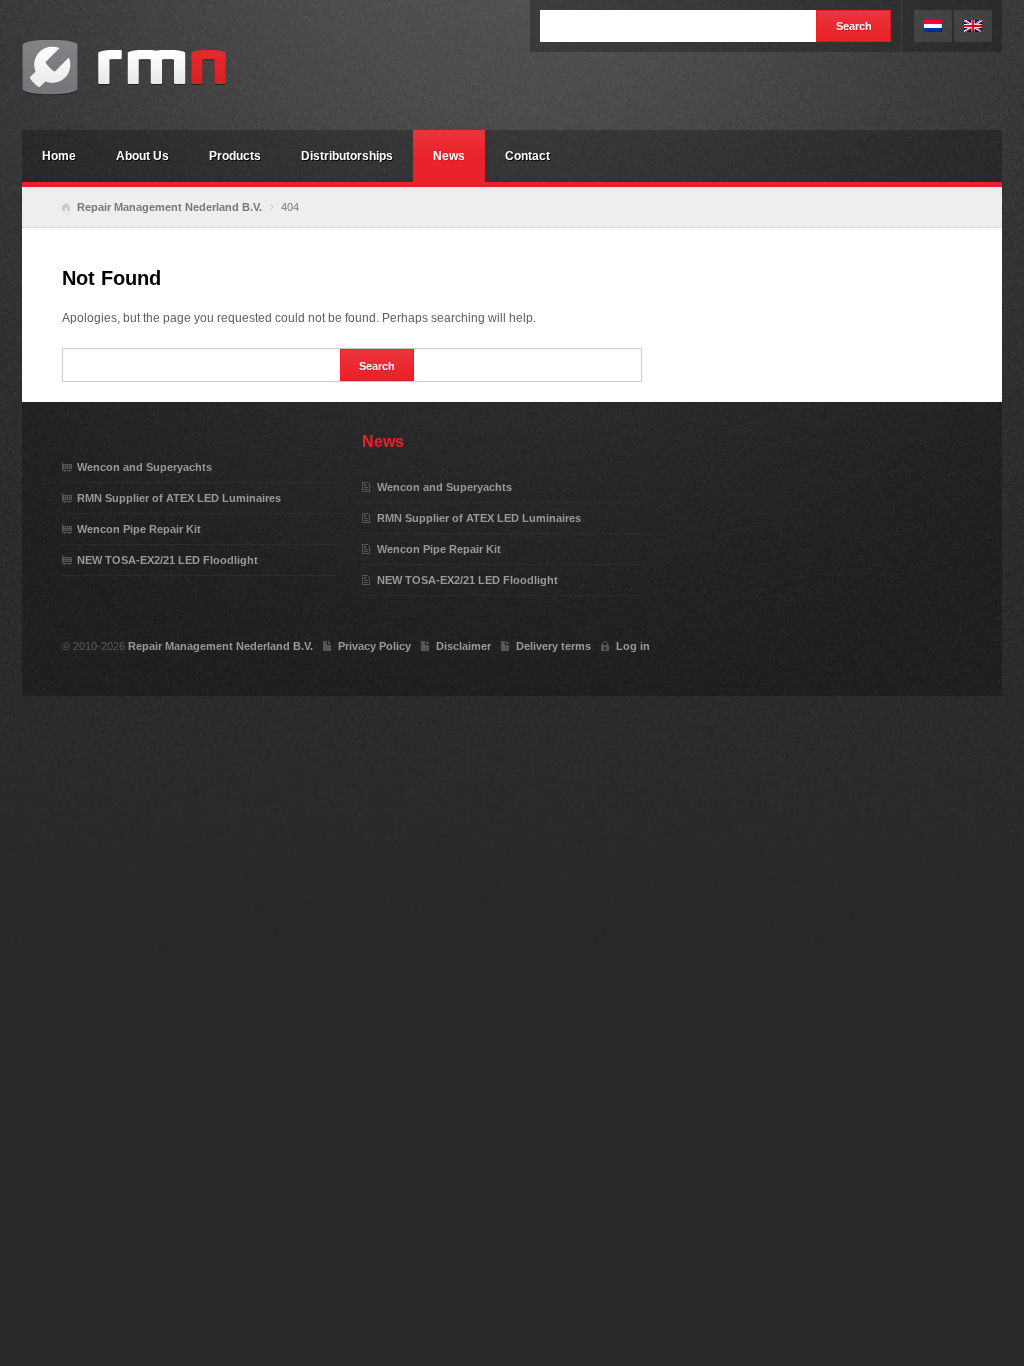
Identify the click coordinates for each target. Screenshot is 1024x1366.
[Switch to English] (973, 26)
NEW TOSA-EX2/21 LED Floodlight (167, 560)
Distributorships (347, 156)
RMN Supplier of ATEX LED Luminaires (179, 498)
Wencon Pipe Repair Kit (139, 529)
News (449, 156)
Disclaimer (463, 646)
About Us (142, 156)
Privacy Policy (374, 646)
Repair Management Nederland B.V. (172, 67)
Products (235, 156)
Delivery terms (553, 646)
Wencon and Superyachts (144, 467)
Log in (633, 646)
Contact (527, 156)
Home (59, 156)
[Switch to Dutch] (933, 26)
